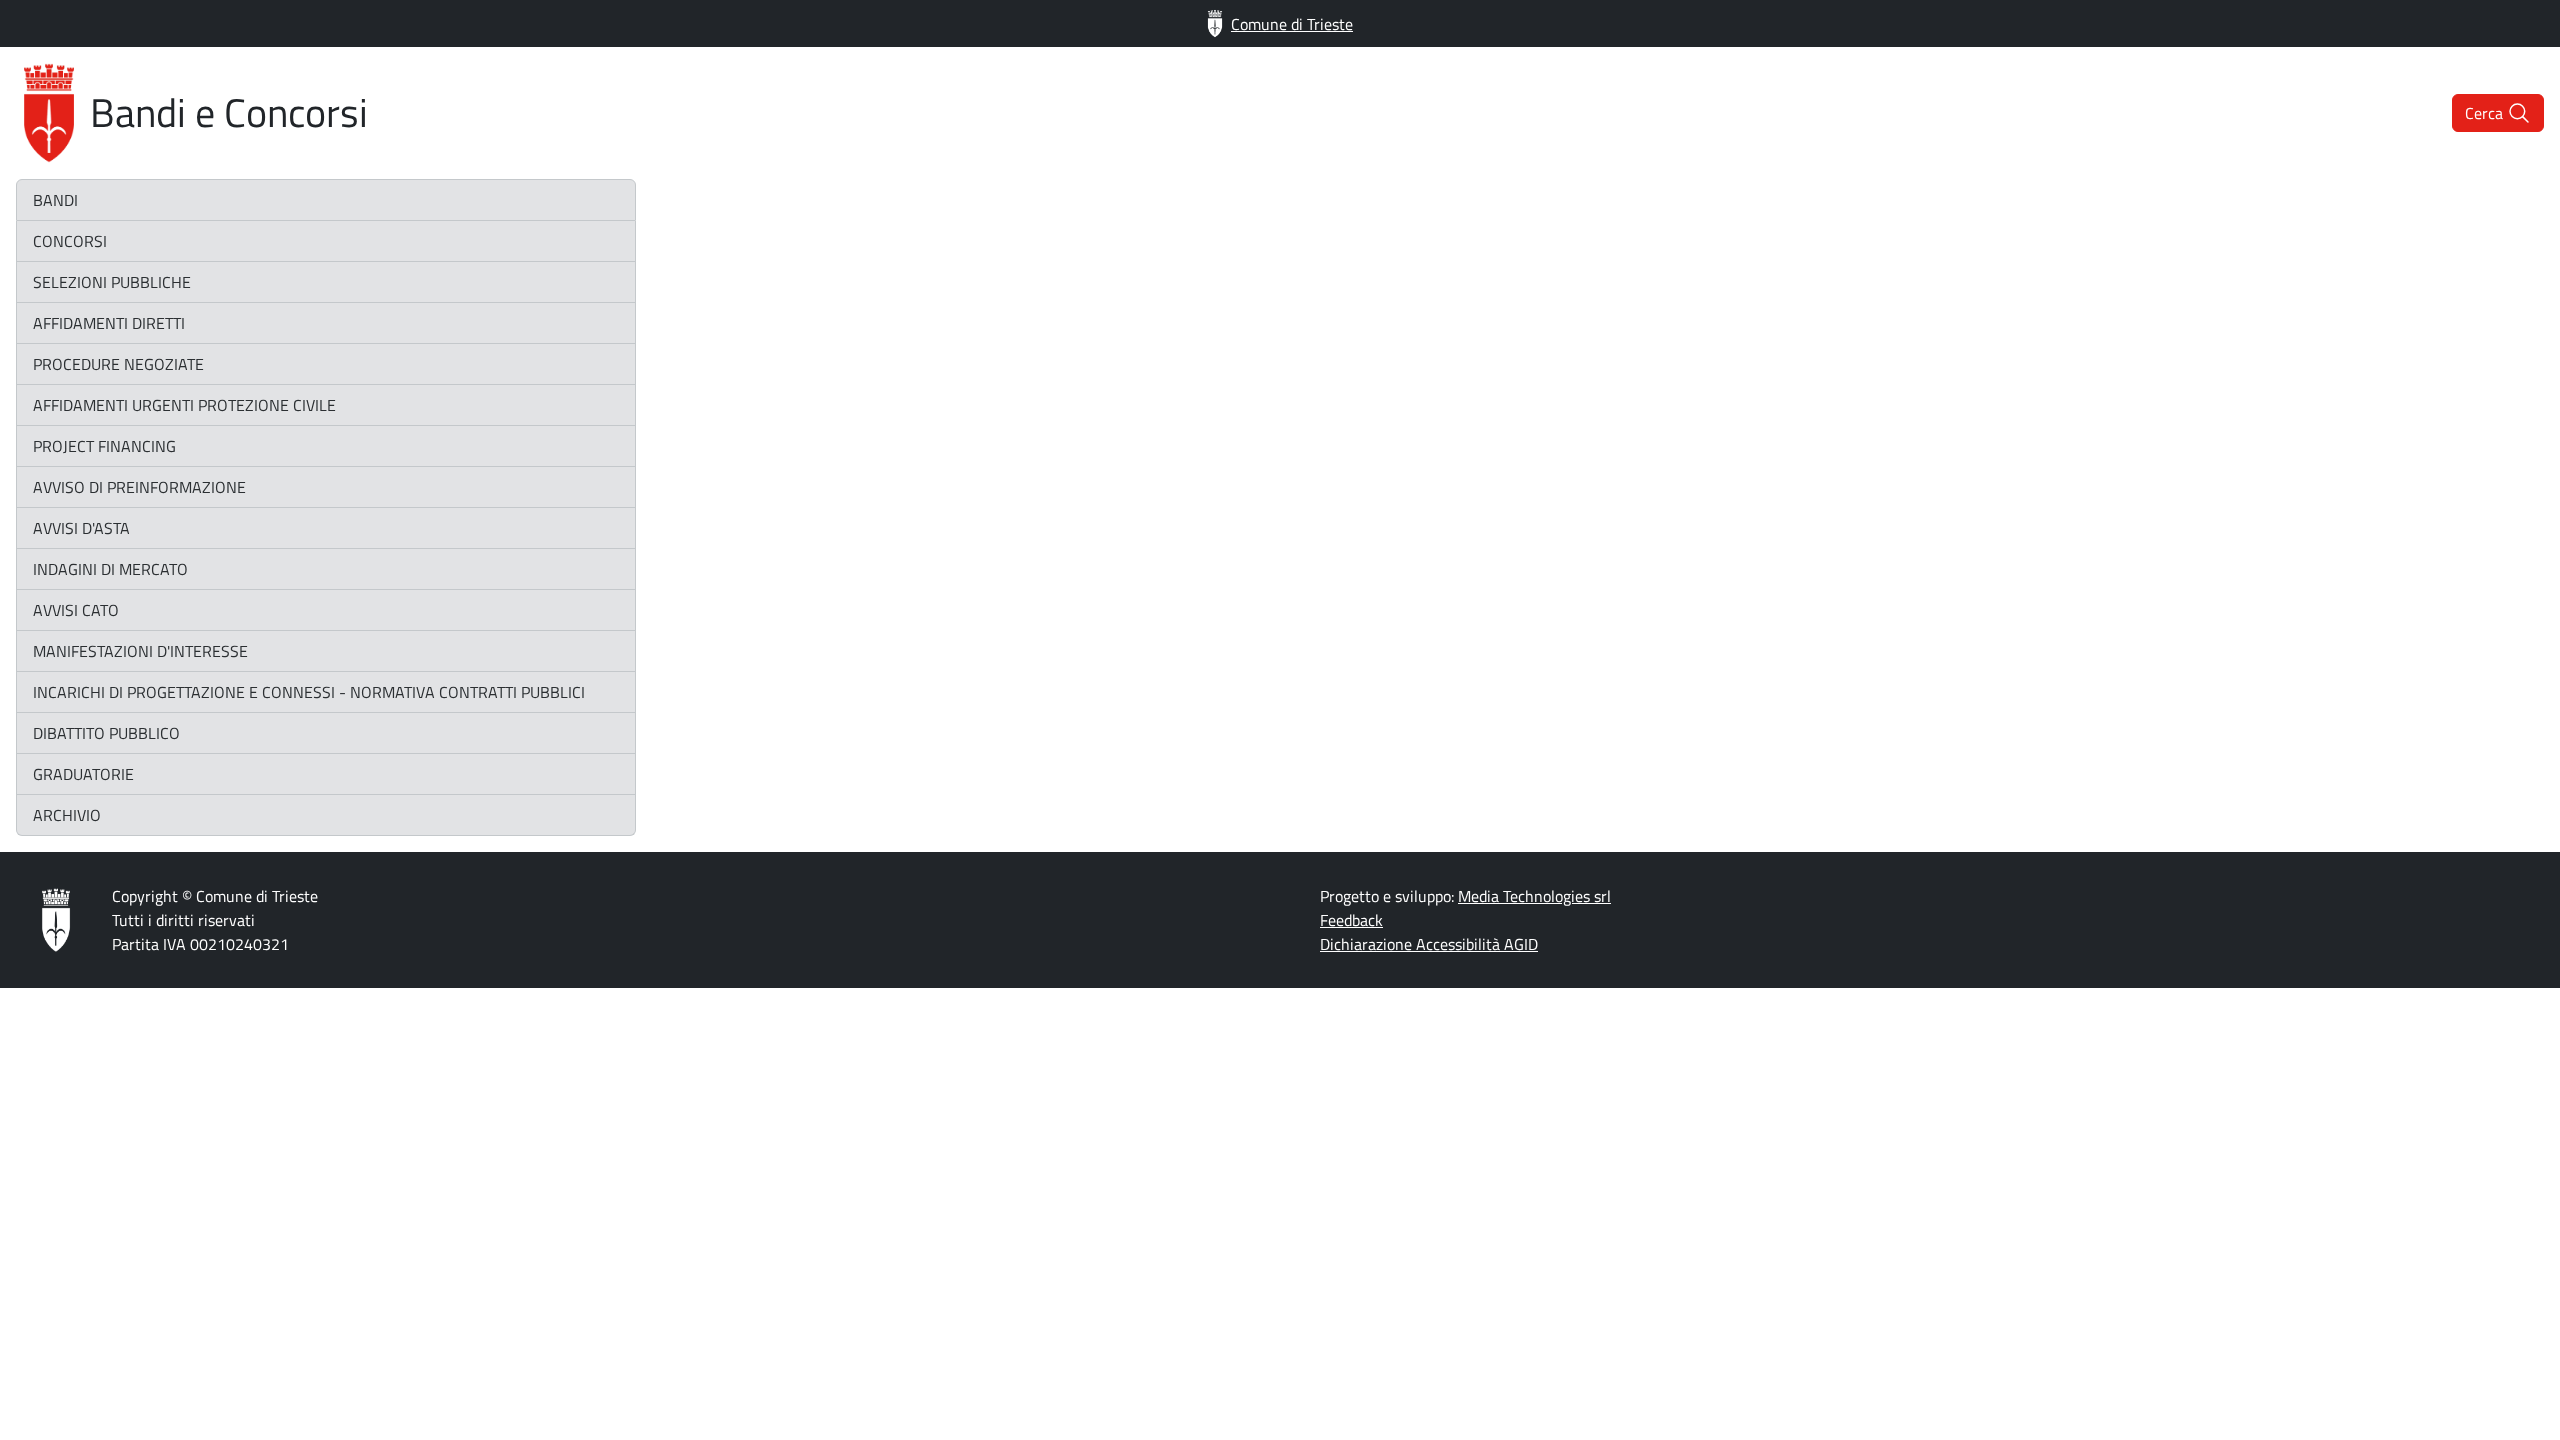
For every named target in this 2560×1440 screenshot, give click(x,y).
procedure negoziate (118, 364)
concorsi (70, 241)
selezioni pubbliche (112, 282)
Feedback (1351, 920)
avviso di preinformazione (139, 487)
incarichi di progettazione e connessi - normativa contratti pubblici (309, 692)
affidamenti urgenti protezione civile (184, 405)
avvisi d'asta (81, 528)
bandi (55, 200)
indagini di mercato (110, 569)
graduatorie (83, 774)
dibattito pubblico (106, 733)
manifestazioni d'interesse (140, 651)
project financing (104, 446)
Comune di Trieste (1292, 24)
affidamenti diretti (109, 323)
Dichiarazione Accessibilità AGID (1429, 944)
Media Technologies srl (1534, 896)
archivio (67, 815)
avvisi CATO (76, 610)
